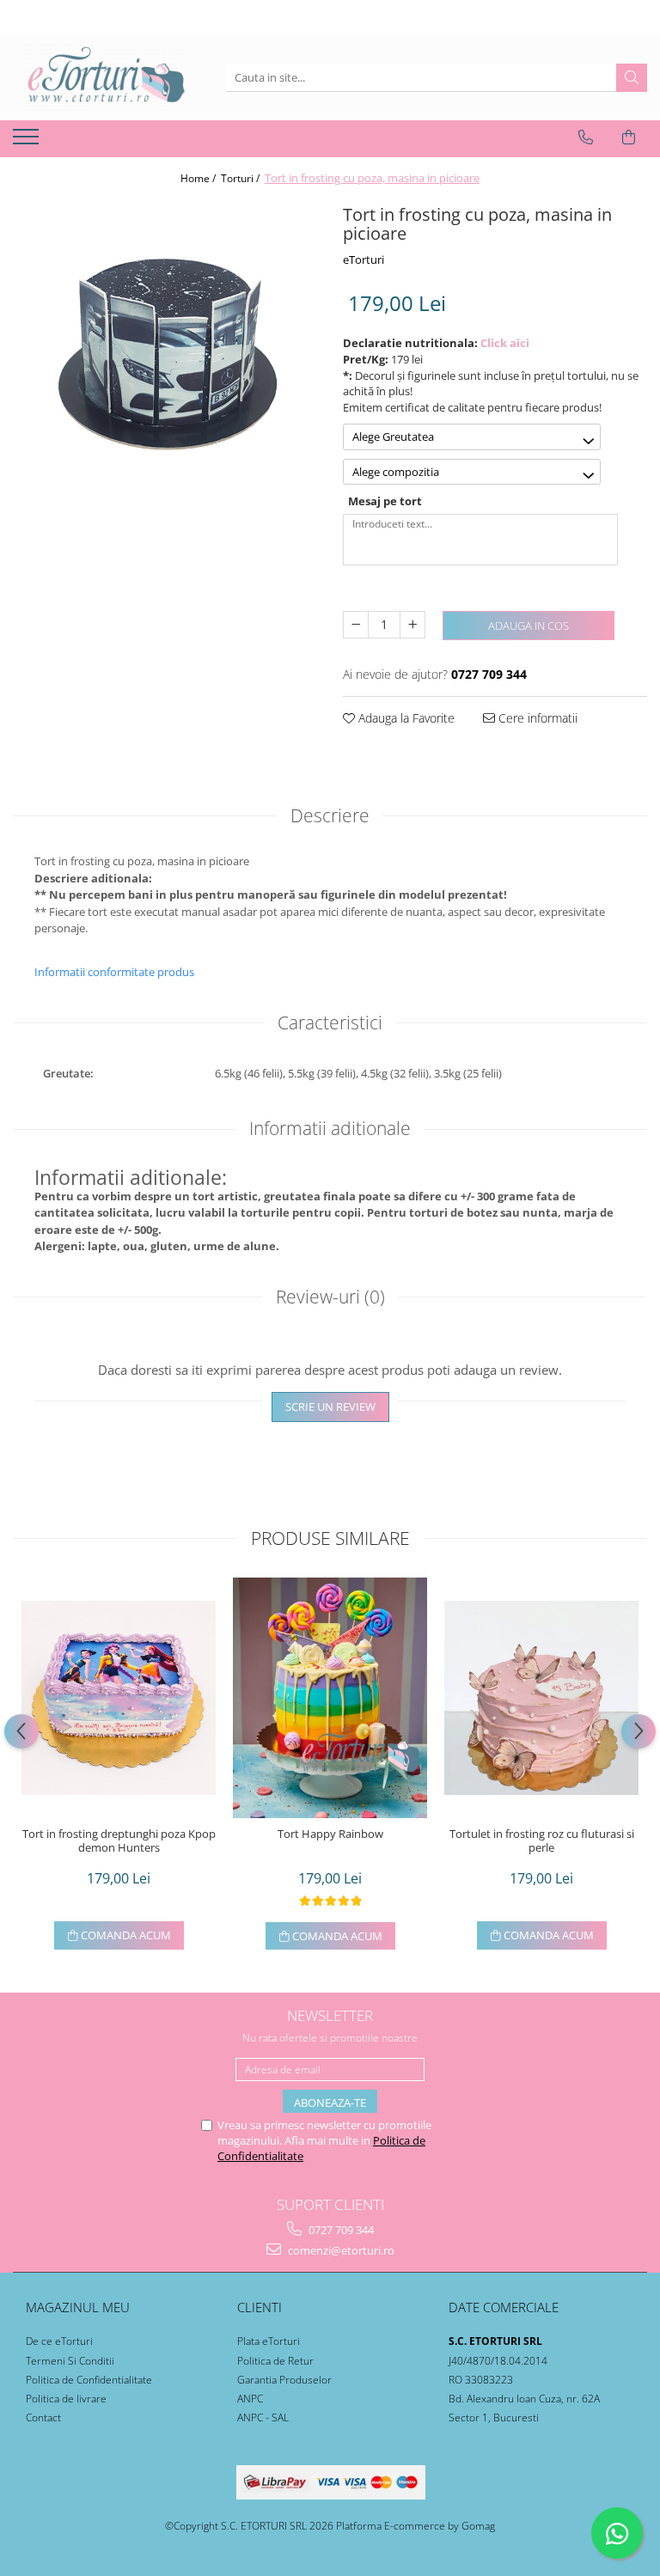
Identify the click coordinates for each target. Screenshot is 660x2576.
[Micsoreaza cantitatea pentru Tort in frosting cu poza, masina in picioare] (356, 625)
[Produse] (28, 142)
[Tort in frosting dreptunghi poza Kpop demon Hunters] (119, 1698)
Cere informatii (536, 718)
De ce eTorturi (59, 2341)
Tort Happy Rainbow (330, 1834)
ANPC (250, 2399)
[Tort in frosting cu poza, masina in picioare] (165, 351)
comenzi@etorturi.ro (340, 2250)
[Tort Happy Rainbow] (330, 1698)
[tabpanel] (165, 351)
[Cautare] (632, 78)
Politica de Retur (275, 2361)
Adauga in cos (529, 626)
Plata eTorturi (269, 2341)
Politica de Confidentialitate (89, 2380)
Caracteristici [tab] (330, 1022)
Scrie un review (330, 1407)
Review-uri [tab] (330, 1297)
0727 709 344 (340, 2230)
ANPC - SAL (263, 2417)
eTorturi (364, 259)
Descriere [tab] (330, 815)
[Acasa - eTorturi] (107, 77)
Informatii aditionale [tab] (330, 1128)
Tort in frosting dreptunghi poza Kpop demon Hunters (119, 1841)
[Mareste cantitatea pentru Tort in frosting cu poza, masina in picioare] (412, 625)
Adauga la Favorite (405, 718)
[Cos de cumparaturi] (629, 137)
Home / (199, 178)
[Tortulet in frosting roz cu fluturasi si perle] (541, 1698)
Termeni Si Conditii (70, 2361)
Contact (43, 2417)
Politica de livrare (66, 2399)
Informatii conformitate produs (114, 972)
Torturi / (241, 178)
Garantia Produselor (284, 2380)
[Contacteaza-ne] (586, 137)
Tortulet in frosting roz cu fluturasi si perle (542, 1841)
